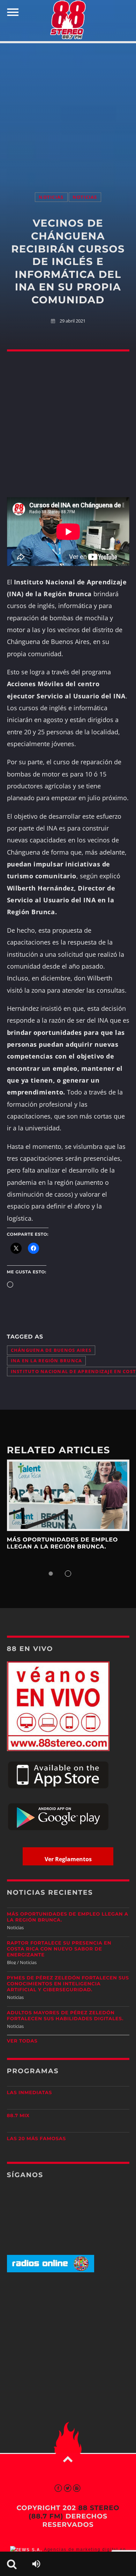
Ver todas (22, 2041)
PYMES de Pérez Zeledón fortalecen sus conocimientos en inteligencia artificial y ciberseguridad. (68, 1984)
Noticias (51, 197)
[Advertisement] (68, 111)
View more (68, 1495)
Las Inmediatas (29, 2093)
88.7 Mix (18, 2116)
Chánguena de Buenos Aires (51, 1350)
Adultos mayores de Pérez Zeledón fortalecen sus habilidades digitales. (65, 2016)
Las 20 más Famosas (36, 2139)
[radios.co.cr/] (51, 2271)
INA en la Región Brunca (47, 1361)
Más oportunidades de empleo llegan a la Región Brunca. (63, 1543)
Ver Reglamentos (68, 1859)
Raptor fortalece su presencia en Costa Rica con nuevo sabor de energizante (59, 1949)
